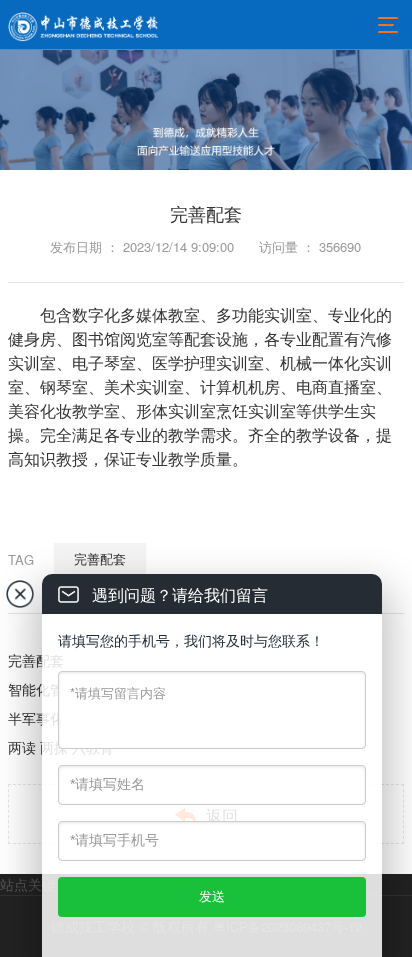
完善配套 (100, 558)
